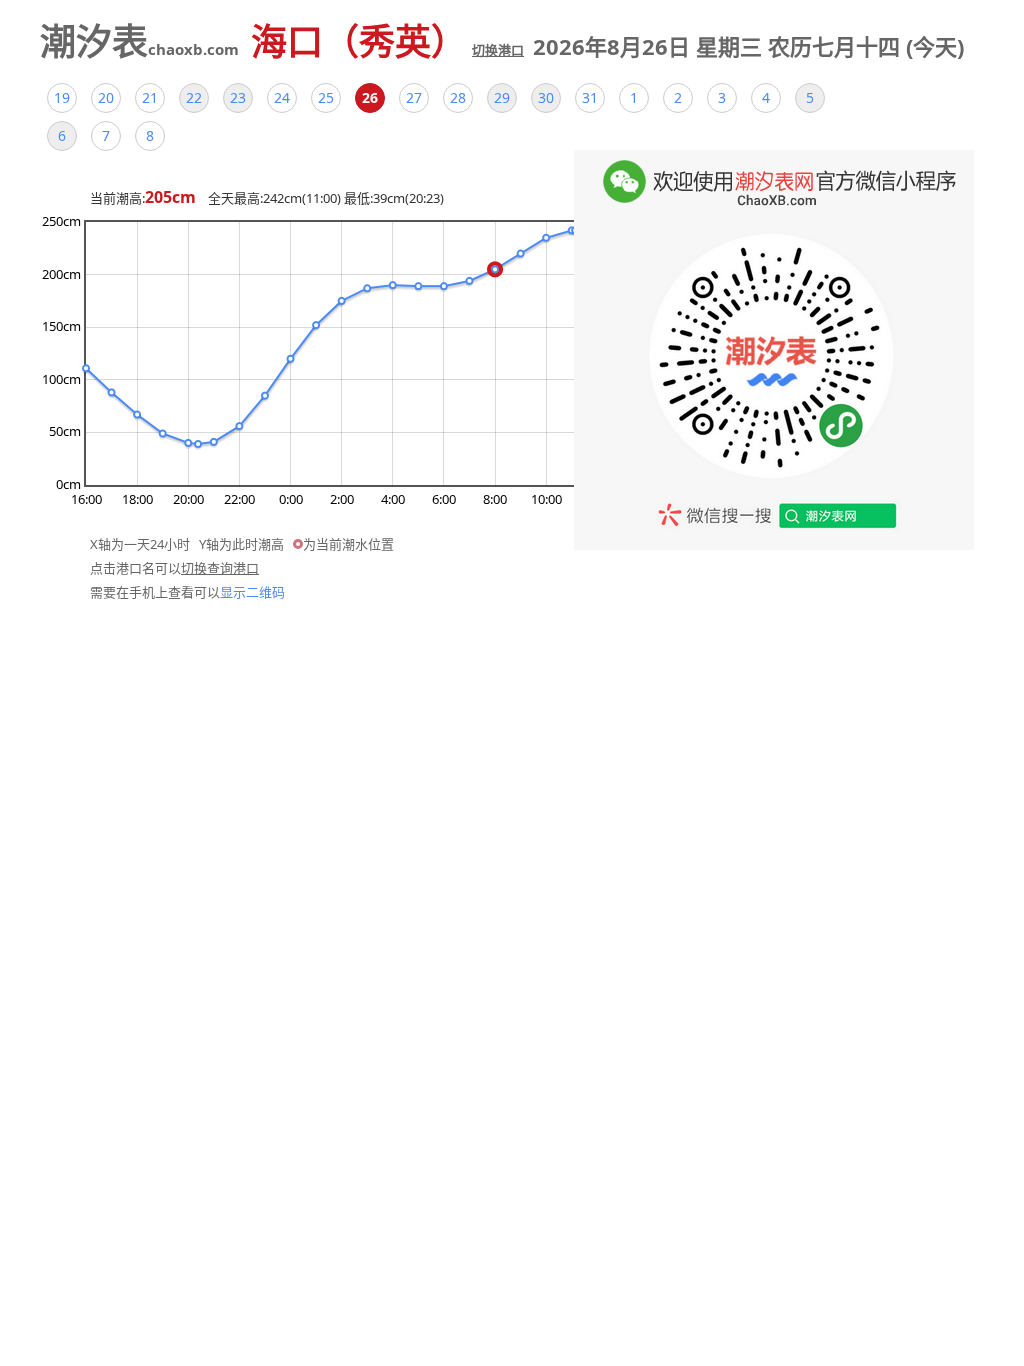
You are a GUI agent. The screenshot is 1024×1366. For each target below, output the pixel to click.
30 (546, 97)
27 (414, 97)
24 (282, 97)
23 (238, 97)
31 (590, 97)
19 (62, 97)
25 (326, 97)
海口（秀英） (387, 41)
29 (502, 97)
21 (150, 97)
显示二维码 (252, 592)
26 (370, 97)
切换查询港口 (220, 568)
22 (194, 97)
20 (106, 97)
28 (458, 97)
